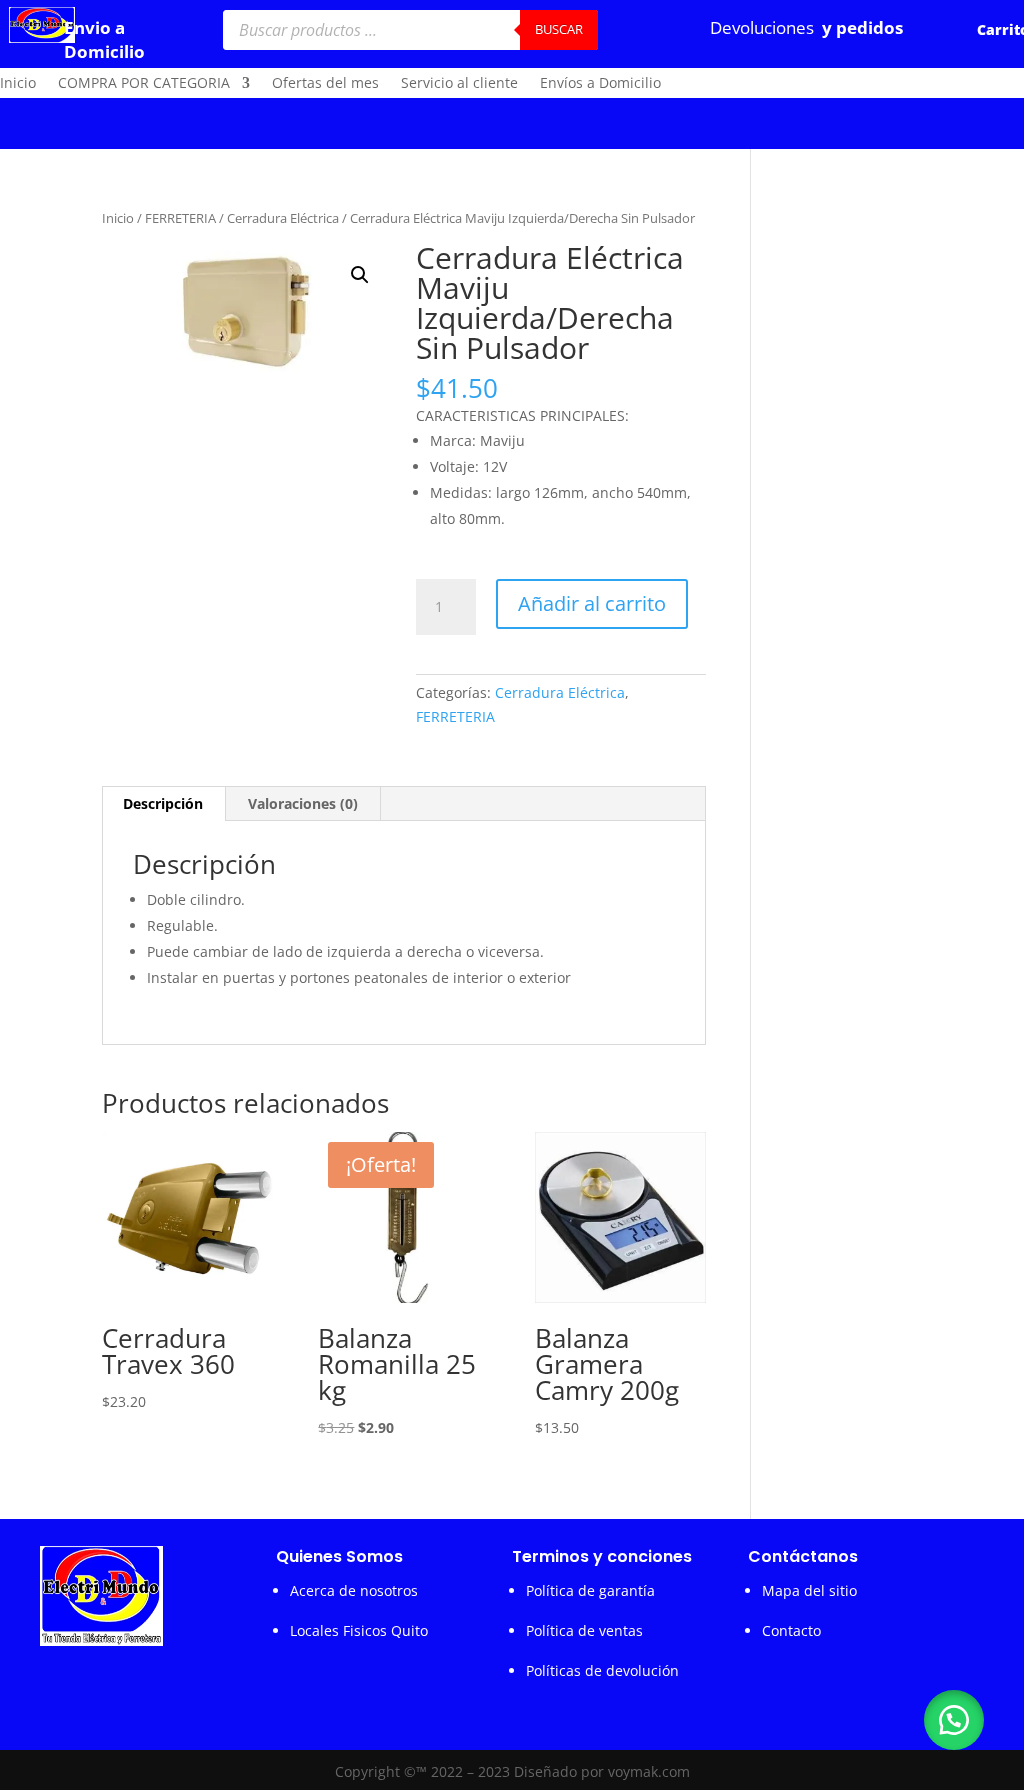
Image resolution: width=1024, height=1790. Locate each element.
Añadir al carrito (592, 603)
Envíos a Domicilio (600, 84)
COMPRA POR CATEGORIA (144, 84)
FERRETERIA (180, 218)
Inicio (18, 84)
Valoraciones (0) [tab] (303, 803)
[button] (360, 275)
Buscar (559, 29)
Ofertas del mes (325, 84)
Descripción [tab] (163, 803)
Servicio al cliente (459, 84)
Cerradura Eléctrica (283, 218)
